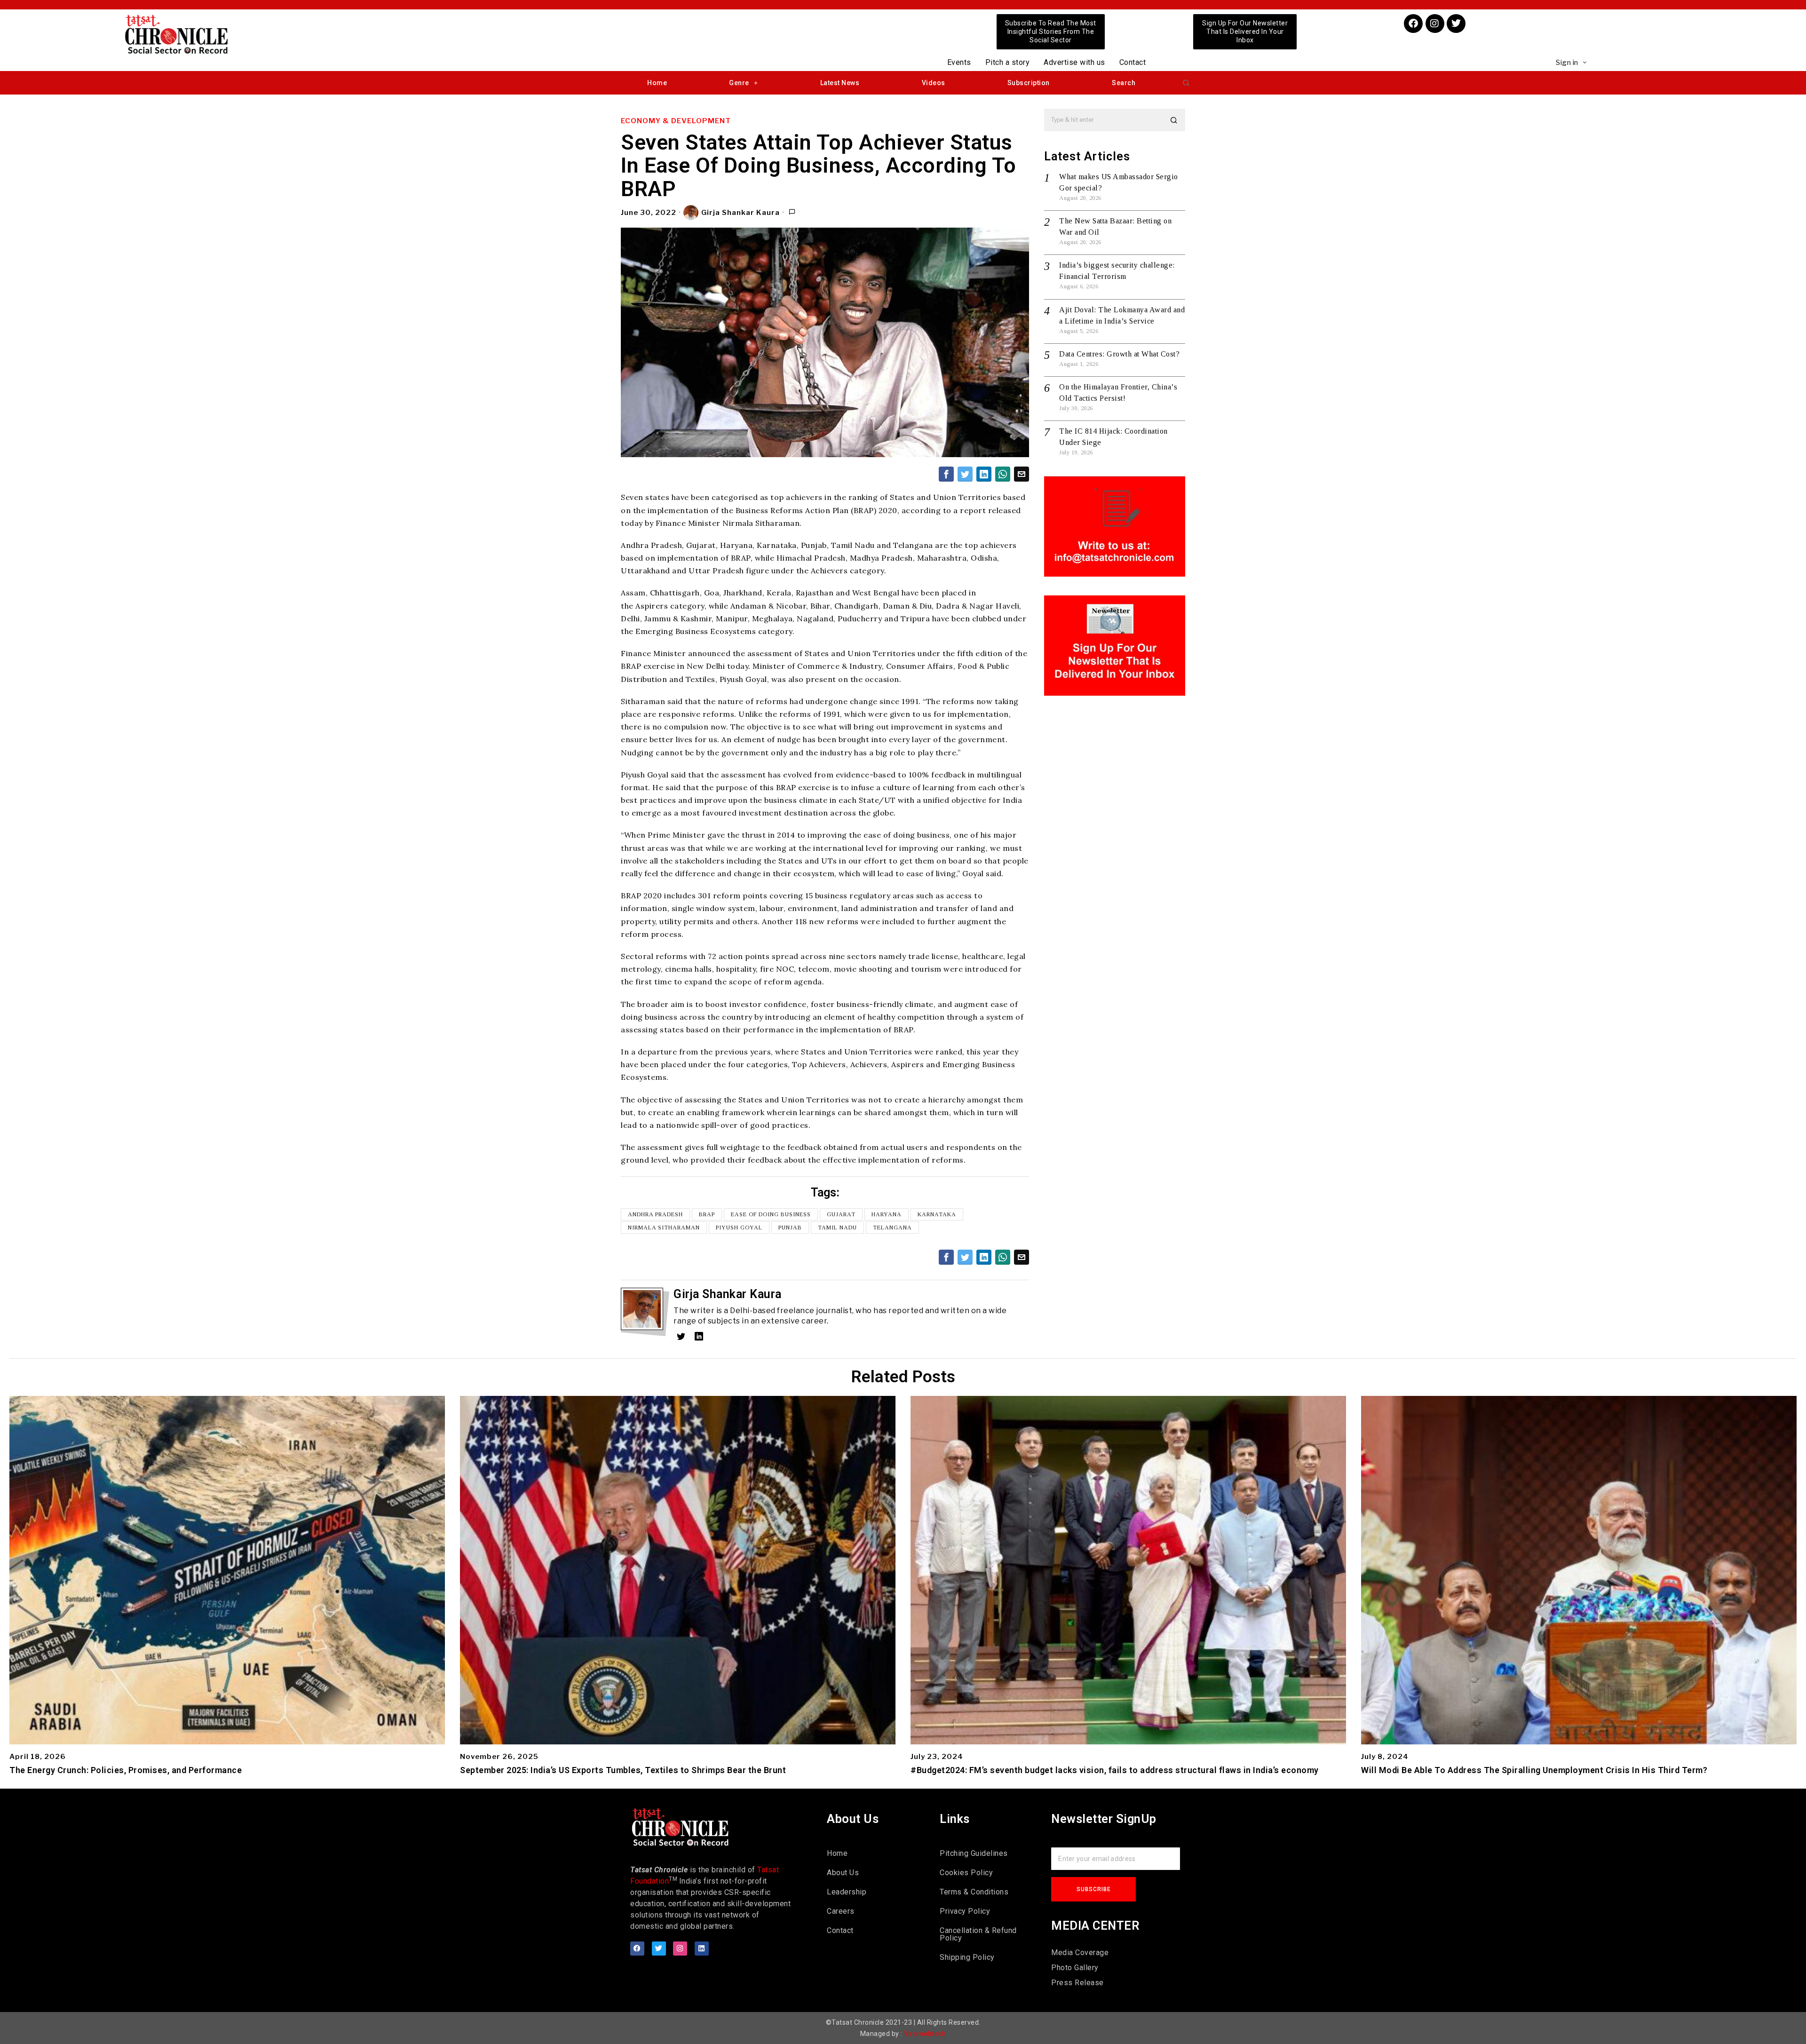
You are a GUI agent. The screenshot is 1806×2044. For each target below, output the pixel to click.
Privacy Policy (965, 1911)
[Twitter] (1456, 24)
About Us (843, 1873)
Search (1124, 83)
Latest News (840, 83)
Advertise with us (1074, 62)
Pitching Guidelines (974, 1853)
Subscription (1029, 83)
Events (959, 62)
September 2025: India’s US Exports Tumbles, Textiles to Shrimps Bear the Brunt (623, 1770)
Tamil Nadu (837, 1228)
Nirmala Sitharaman (664, 1228)
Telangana (892, 1228)
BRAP (707, 1214)
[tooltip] (946, 474)
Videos (934, 83)
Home (657, 83)
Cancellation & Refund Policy (978, 1934)
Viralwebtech (925, 2034)
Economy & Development (676, 121)
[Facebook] (1413, 24)
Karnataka (937, 1214)
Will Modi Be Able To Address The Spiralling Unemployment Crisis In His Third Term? (1534, 1770)
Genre (739, 83)
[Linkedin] (702, 1949)
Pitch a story (1008, 62)
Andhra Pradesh (655, 1214)
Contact (1133, 62)
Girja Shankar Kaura (741, 213)
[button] (1186, 83)
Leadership (847, 1892)
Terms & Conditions (974, 1892)
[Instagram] (1435, 24)
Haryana (887, 1214)
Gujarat (841, 1214)
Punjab (790, 1228)
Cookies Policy (966, 1873)
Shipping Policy (967, 1957)
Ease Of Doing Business (771, 1214)
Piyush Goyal (739, 1228)
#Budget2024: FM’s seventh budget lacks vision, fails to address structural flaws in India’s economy (1115, 1770)
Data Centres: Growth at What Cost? (1119, 354)
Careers (841, 1911)
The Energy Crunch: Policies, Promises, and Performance (126, 1770)
